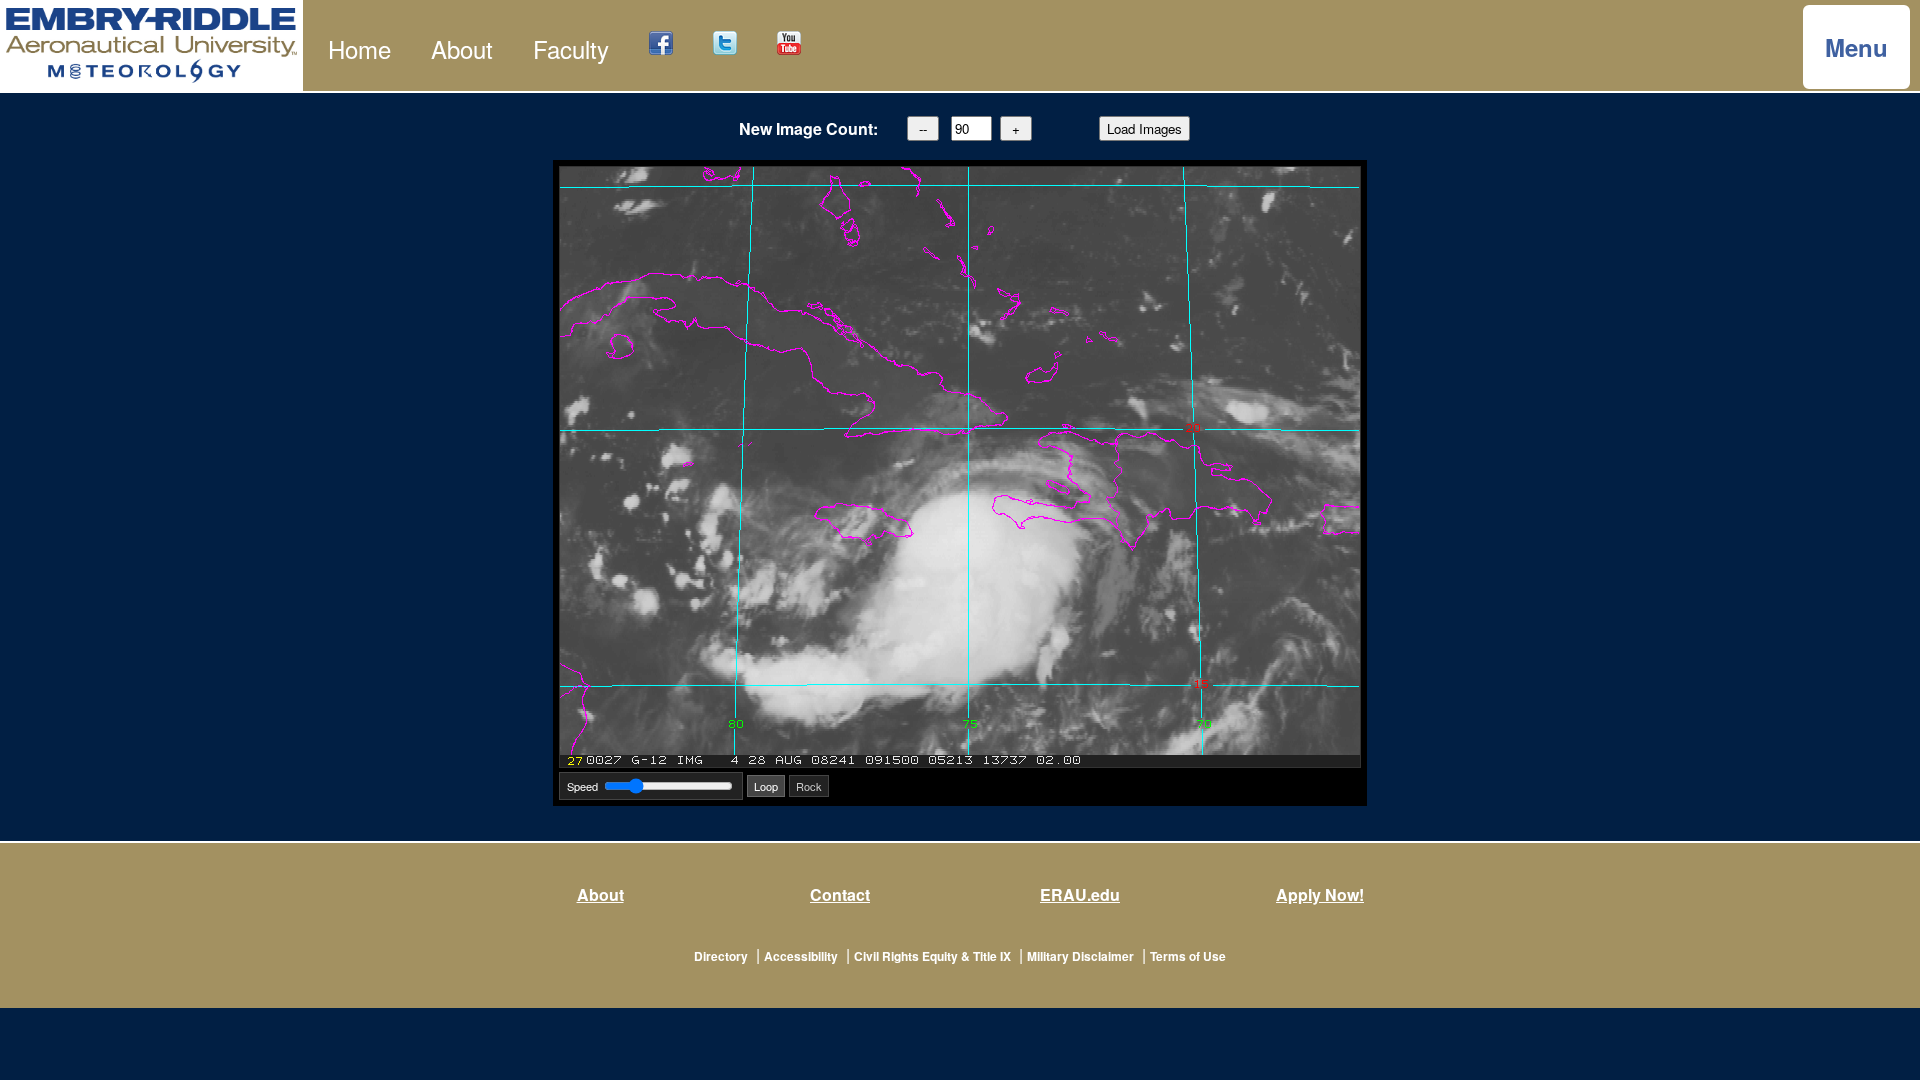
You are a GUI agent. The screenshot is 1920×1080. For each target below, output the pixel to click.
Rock (809, 786)
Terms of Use (1188, 956)
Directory (721, 956)
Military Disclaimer (1080, 956)
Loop (766, 786)
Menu (1856, 47)
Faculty (571, 48)
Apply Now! (1320, 894)
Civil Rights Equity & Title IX (932, 956)
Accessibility (801, 956)
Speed (582, 786)
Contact (840, 894)
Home (359, 48)
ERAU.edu (1080, 894)
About (462, 48)
